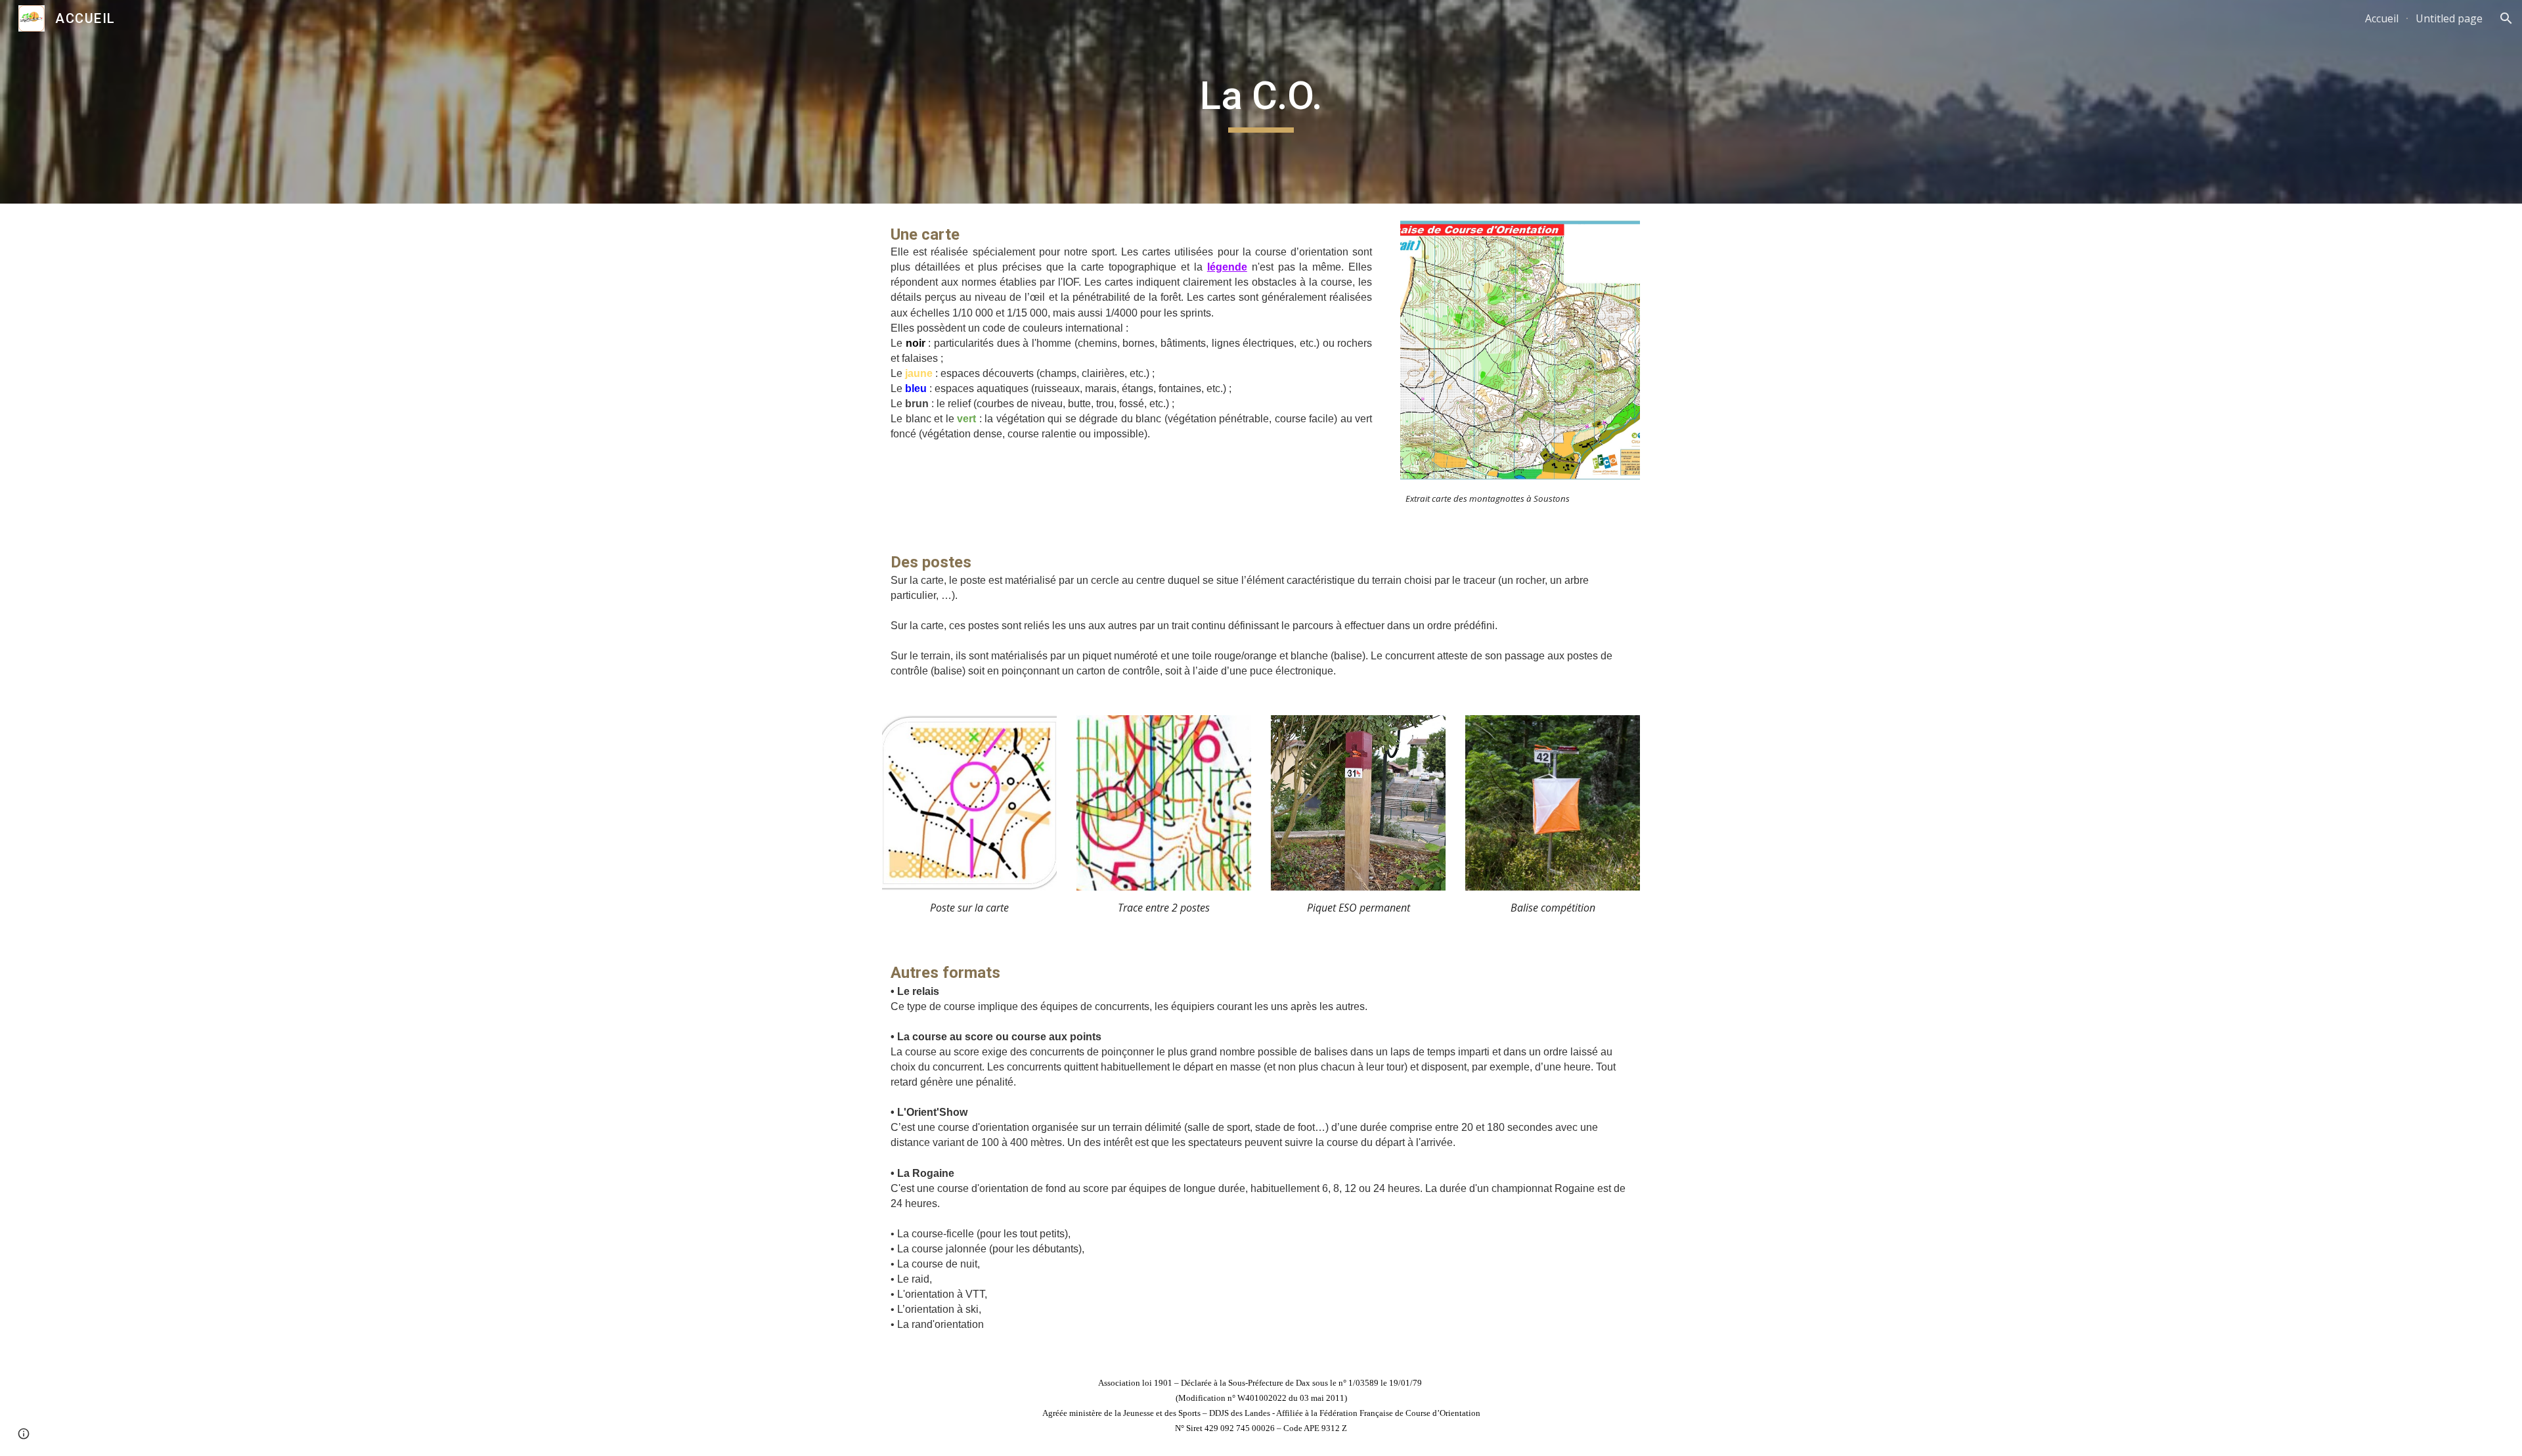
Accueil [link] (2382, 18)
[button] (2506, 18)
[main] (1261, 102)
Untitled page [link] (2449, 18)
